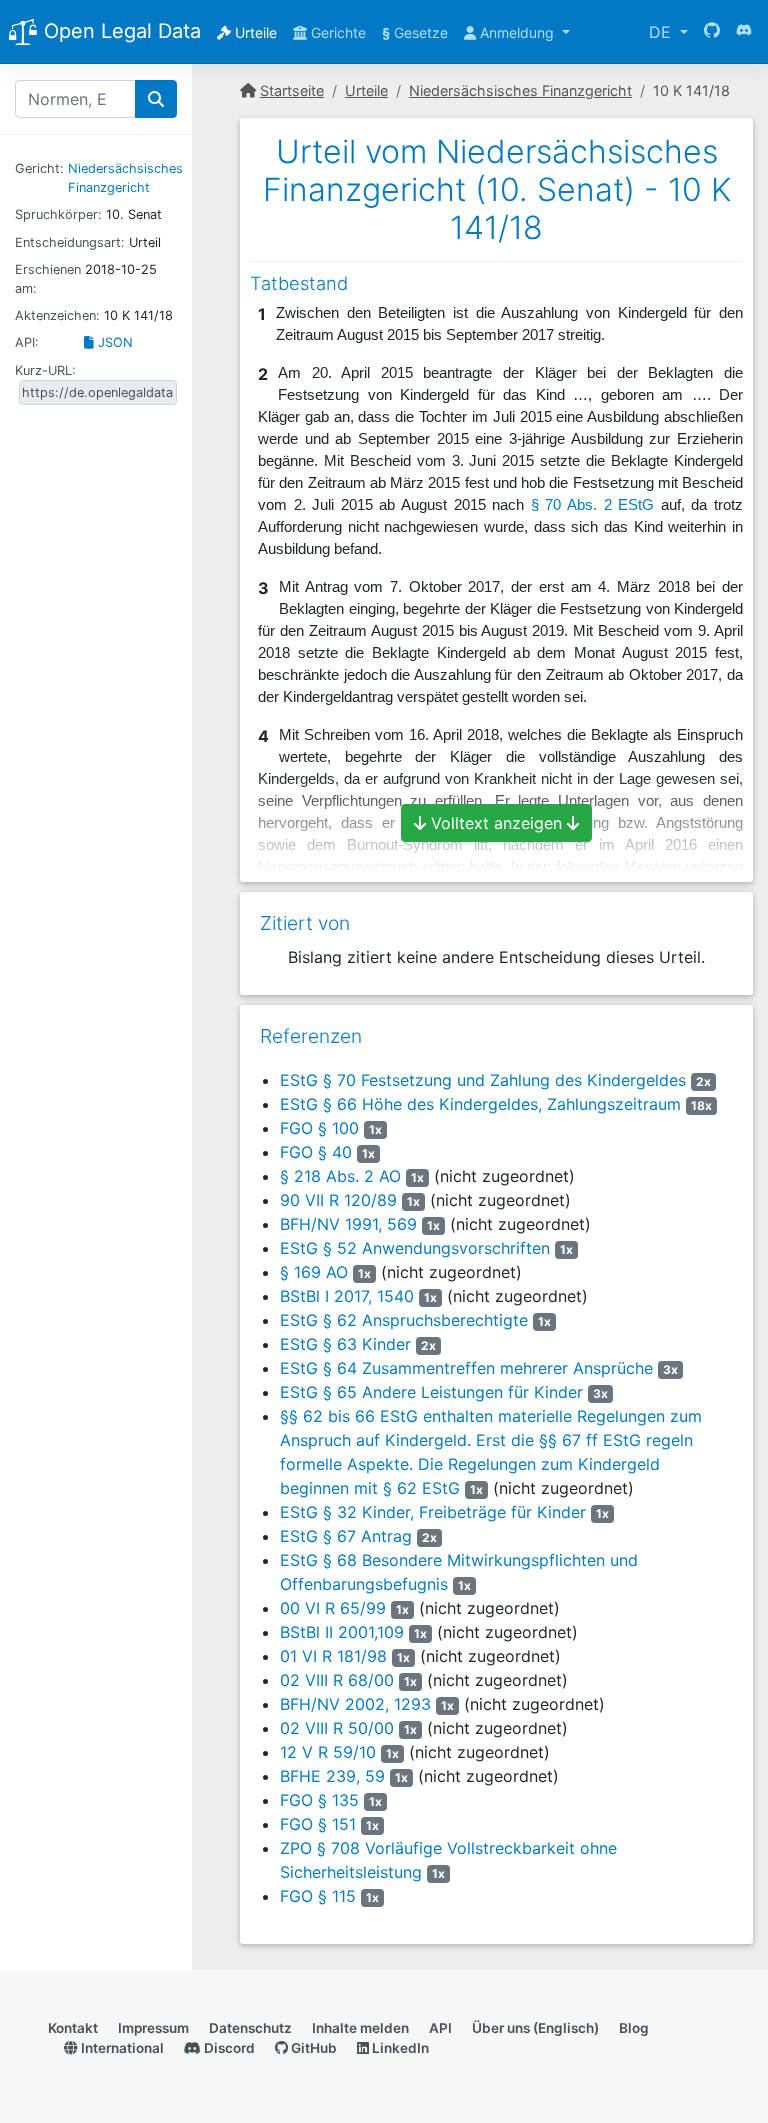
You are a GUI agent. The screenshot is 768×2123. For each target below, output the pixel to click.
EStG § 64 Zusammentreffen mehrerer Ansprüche (466, 1368)
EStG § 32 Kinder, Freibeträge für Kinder (433, 1512)
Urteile (254, 32)
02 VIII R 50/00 (337, 1728)
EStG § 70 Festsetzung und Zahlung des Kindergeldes (483, 1080)
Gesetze (415, 32)
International (121, 2048)
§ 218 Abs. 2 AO (340, 1176)
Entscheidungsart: (70, 242)
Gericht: (39, 168)
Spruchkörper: (58, 214)
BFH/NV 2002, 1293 (355, 1704)
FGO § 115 (318, 1896)
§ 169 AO (314, 1272)
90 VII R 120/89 (338, 1200)
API (440, 2028)
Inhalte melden (360, 2028)
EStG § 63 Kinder (345, 1344)
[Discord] (744, 32)
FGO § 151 (318, 1824)
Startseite (292, 90)
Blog (634, 2028)
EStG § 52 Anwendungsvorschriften (415, 1248)
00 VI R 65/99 (333, 1608)
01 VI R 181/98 (333, 1656)
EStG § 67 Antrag (346, 1536)
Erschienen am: (48, 279)
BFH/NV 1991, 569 (348, 1224)
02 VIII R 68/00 (337, 1680)
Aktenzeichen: (57, 315)
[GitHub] (712, 32)
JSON (113, 342)
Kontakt (73, 2028)
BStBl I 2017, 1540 (347, 1296)
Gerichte (336, 32)
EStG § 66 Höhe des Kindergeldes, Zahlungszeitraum (480, 1104)
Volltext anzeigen (496, 823)
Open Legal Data (119, 31)
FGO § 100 (319, 1128)
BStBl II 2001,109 (342, 1632)
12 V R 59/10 (328, 1752)
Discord (228, 2048)
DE (662, 32)
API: (27, 342)
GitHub (312, 2048)
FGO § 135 (319, 1800)
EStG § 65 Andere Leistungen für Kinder (431, 1392)
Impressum (153, 2028)
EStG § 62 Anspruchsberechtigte (404, 1320)
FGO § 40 (316, 1152)
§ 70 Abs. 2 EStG (592, 505)
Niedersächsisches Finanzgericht (520, 90)
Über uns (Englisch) (535, 2028)
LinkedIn (399, 2048)
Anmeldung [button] (517, 32)
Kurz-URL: (45, 370)
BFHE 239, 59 (332, 1776)
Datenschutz (250, 2028)
